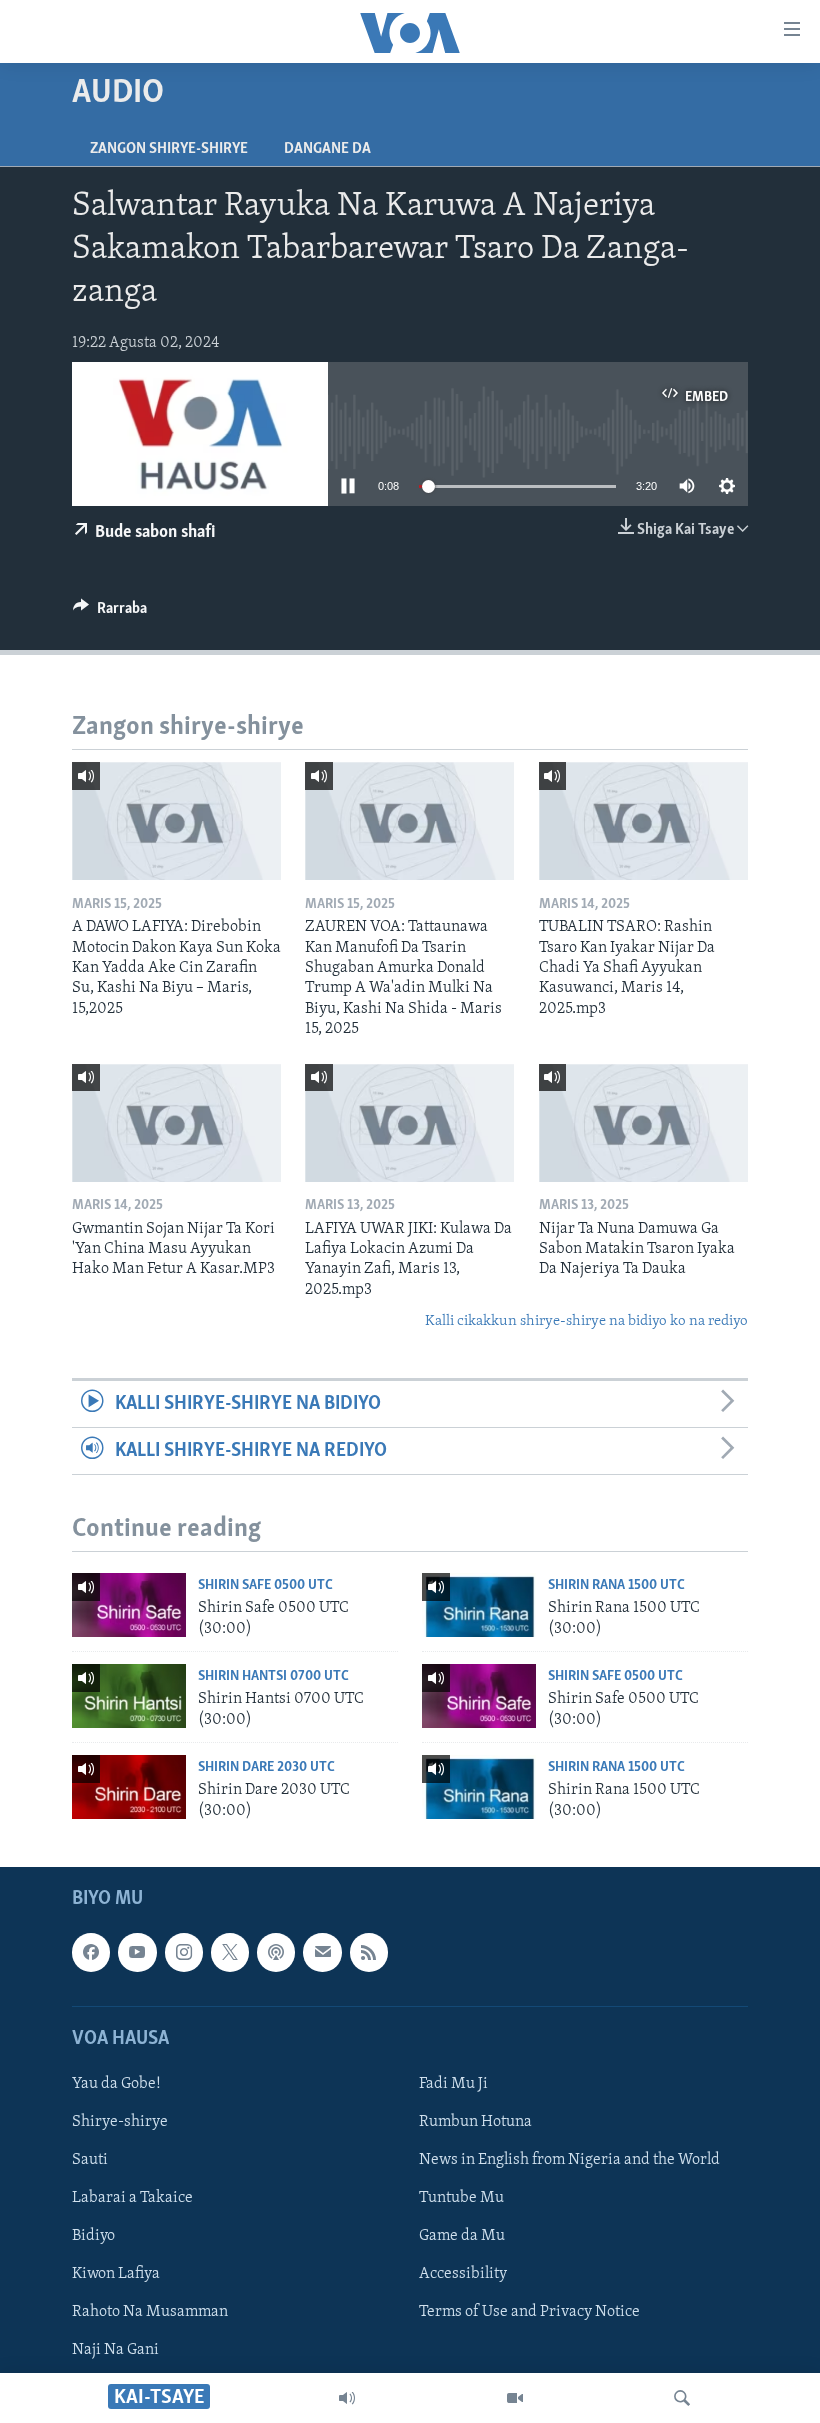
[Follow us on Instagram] (184, 1952)
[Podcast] (276, 1952)
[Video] (515, 2398)
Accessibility (463, 2274)
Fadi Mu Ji (453, 2084)
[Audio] (347, 2398)
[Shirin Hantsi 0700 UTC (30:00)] (129, 1696)
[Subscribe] (322, 1952)
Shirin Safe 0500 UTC (265, 1585)
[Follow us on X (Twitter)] (230, 1952)
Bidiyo (93, 2236)
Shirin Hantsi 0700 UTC (273, 1676)
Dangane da (327, 149)
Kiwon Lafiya (116, 2274)
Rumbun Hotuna (475, 2122)
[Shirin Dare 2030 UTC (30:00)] (129, 1787)
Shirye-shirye (120, 2122)
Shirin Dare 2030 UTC (266, 1767)
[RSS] (369, 1952)
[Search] (682, 2398)
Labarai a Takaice (132, 2198)
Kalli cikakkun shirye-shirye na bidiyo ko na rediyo (586, 1321)
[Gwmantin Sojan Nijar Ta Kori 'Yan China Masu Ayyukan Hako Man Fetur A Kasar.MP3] (176, 1123)
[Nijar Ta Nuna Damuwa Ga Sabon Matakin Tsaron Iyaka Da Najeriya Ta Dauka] (643, 1123)
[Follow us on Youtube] (137, 1952)
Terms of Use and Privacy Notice (529, 2312)
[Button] (110, 613)
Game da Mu (462, 2236)
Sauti (90, 2160)
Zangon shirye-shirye (169, 149)
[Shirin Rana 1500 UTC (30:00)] (479, 1605)
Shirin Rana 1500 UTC (616, 1585)
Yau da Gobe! (116, 2084)
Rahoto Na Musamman (150, 2312)
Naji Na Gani (115, 2350)
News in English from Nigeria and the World (569, 2160)
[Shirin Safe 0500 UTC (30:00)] (129, 1605)
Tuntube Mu (461, 2198)
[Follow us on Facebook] (91, 1952)
